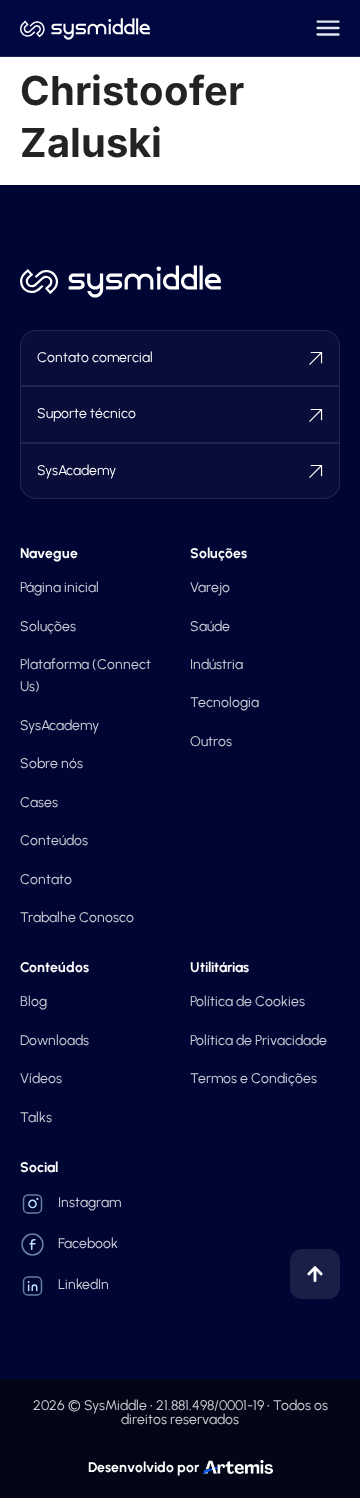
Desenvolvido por (143, 1467)
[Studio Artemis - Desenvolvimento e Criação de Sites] (238, 1466)
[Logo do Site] (85, 28)
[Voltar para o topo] (315, 1274)
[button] (328, 28)
